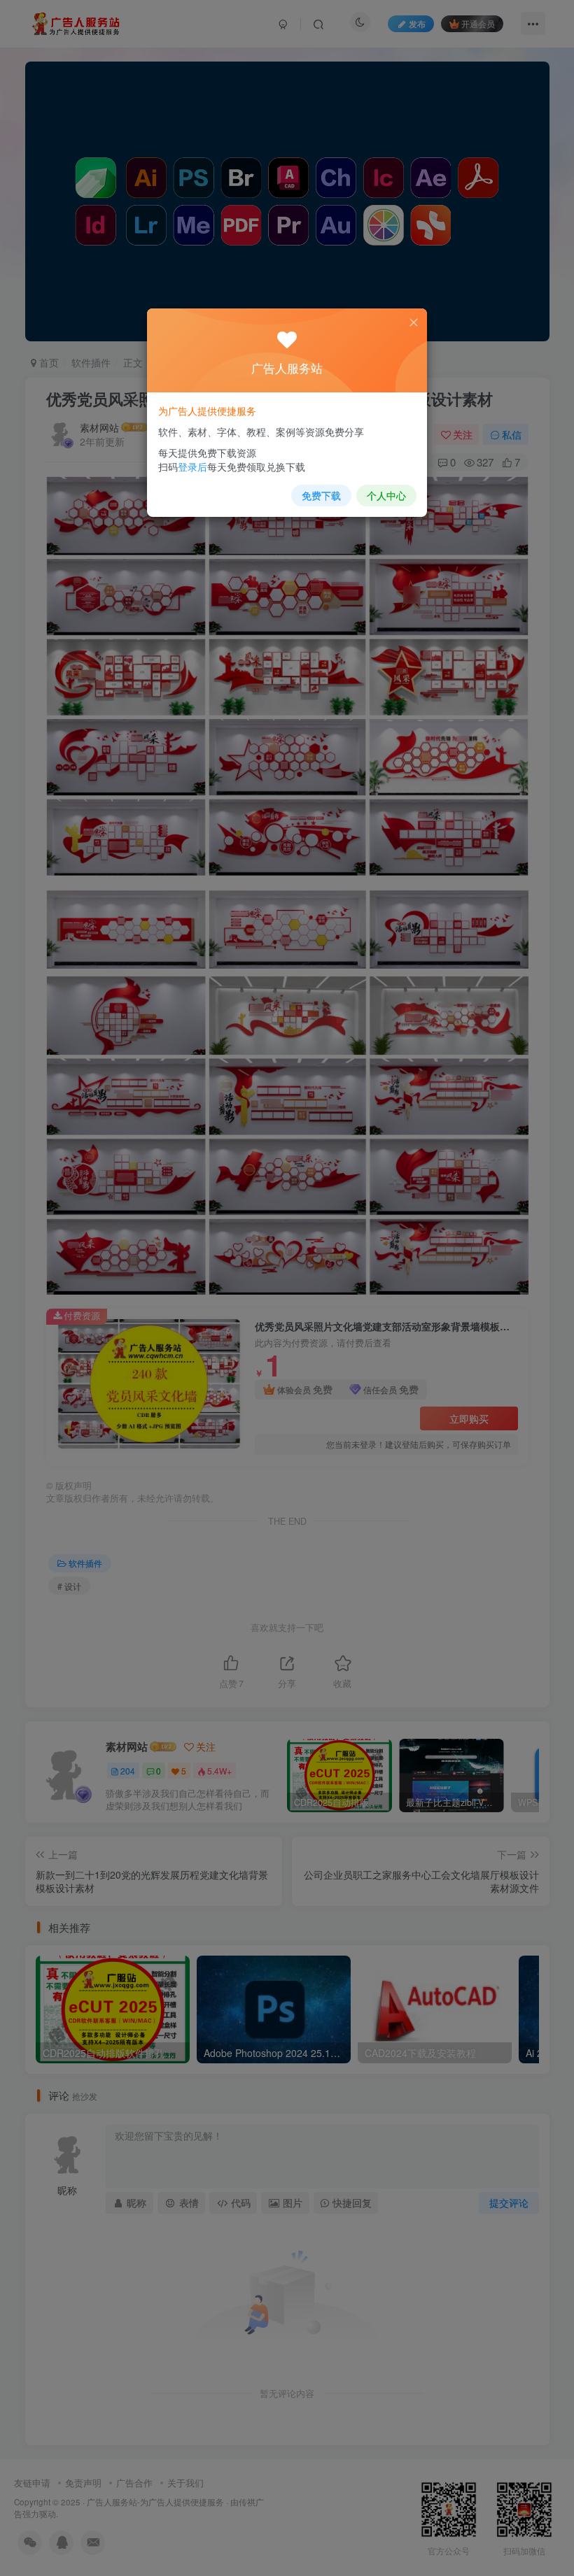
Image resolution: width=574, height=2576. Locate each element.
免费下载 (321, 495)
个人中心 (386, 495)
